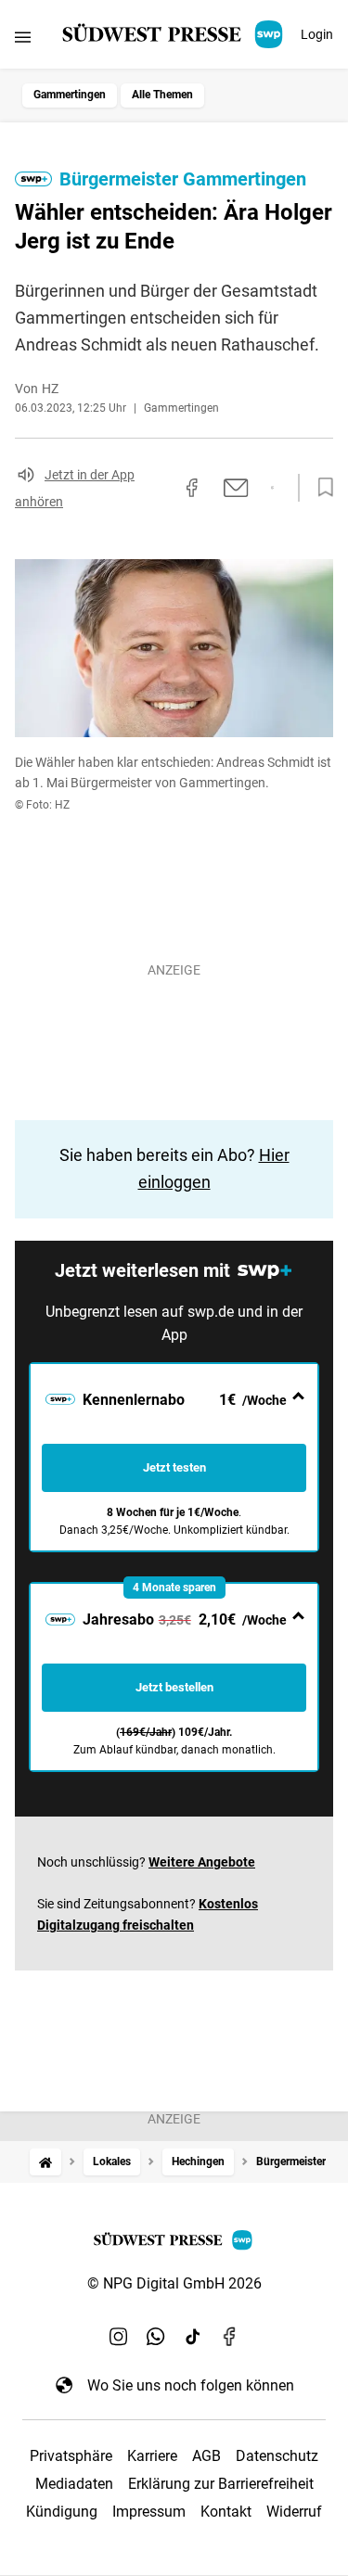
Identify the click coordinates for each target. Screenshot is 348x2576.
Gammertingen (70, 95)
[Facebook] (230, 2337)
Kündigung (62, 2512)
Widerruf (294, 2512)
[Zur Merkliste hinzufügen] (320, 488)
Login (317, 34)
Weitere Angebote (202, 1862)
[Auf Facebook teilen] (192, 488)
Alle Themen (162, 95)
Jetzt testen (174, 1467)
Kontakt (226, 2512)
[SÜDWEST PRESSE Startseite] (174, 34)
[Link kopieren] (159, 488)
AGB (206, 2456)
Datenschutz (277, 2456)
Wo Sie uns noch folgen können (191, 2385)
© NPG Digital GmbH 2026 (174, 2283)
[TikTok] (193, 2337)
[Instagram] (119, 2337)
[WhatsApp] (156, 2337)
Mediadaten (74, 2484)
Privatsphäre (71, 2456)
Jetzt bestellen (174, 1687)
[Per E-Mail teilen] (236, 488)
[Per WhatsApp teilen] (272, 488)
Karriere (152, 2456)
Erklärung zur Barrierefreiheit (221, 2484)
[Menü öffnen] (23, 37)
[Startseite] (45, 2162)
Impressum (149, 2512)
